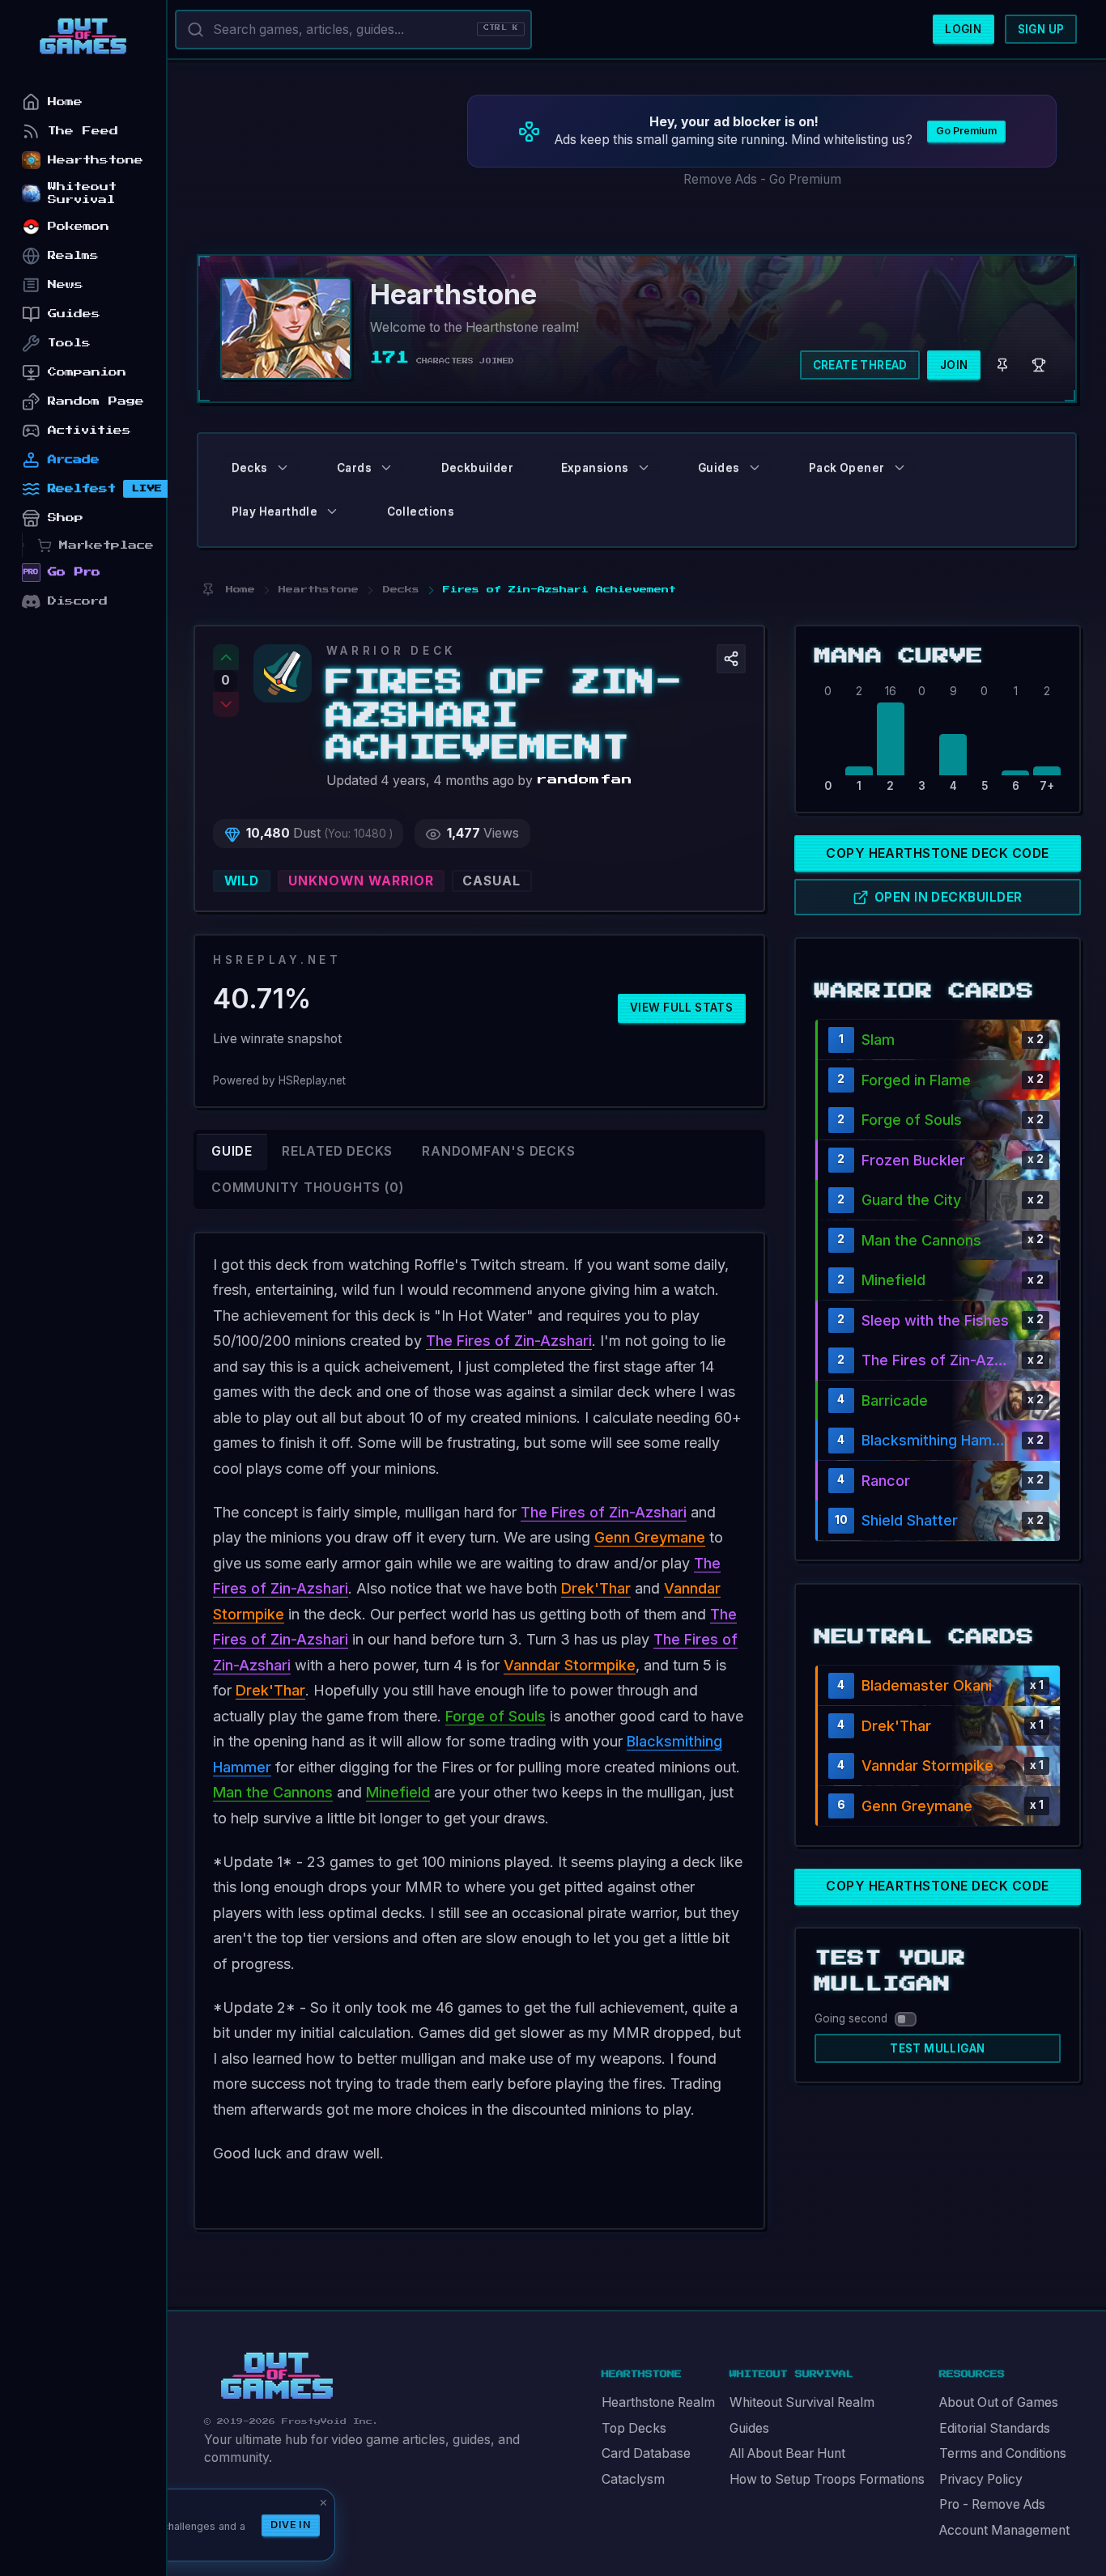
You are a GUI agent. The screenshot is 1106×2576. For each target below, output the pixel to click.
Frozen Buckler (913, 1160)
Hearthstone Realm (658, 2402)
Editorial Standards (995, 2428)
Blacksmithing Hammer (938, 1440)
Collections (421, 511)
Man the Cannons (273, 1792)
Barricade (895, 1400)
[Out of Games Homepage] (277, 2376)
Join (954, 365)
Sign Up (1041, 29)
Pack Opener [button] (847, 468)
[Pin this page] (208, 590)
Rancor (886, 1481)
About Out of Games (999, 2402)
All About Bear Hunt (787, 2453)
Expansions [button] (595, 468)
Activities (89, 430)
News (66, 284)
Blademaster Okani (927, 1685)
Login (963, 29)
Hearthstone (96, 160)
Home (65, 102)
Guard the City (911, 1200)
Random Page (96, 401)
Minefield (398, 1792)
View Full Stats (681, 1008)
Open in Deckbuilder (949, 897)
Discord (78, 601)
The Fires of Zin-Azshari (509, 1341)
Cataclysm (633, 2479)
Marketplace (106, 545)
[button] (731, 659)
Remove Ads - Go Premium (762, 179)
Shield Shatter (910, 1520)
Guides (749, 2428)
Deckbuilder (477, 468)
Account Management (1004, 2530)
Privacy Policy (981, 2479)
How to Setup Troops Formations (827, 2479)
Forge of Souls (496, 1716)
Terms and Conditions (1003, 2453)
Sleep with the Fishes (935, 1320)
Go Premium (966, 131)
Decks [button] (250, 468)
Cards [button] (354, 468)
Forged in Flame (916, 1080)
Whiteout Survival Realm (802, 2402)
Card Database (646, 2453)
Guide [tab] (232, 1151)
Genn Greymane (650, 1537)
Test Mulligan (937, 2048)
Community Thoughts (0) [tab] (307, 1188)
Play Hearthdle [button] (275, 511)
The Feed (83, 131)
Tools (69, 343)
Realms (73, 255)
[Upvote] (226, 657)
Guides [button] (719, 468)
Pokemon (79, 226)
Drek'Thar (596, 1588)
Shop (66, 518)
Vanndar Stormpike (570, 1665)
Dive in (291, 2525)
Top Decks (634, 2428)
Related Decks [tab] (337, 1151)
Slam (878, 1040)
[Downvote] (226, 705)
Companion (87, 372)
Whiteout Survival (82, 193)
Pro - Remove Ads (992, 2504)
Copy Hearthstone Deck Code (937, 853)
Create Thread (860, 365)
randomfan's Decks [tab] (498, 1151)
